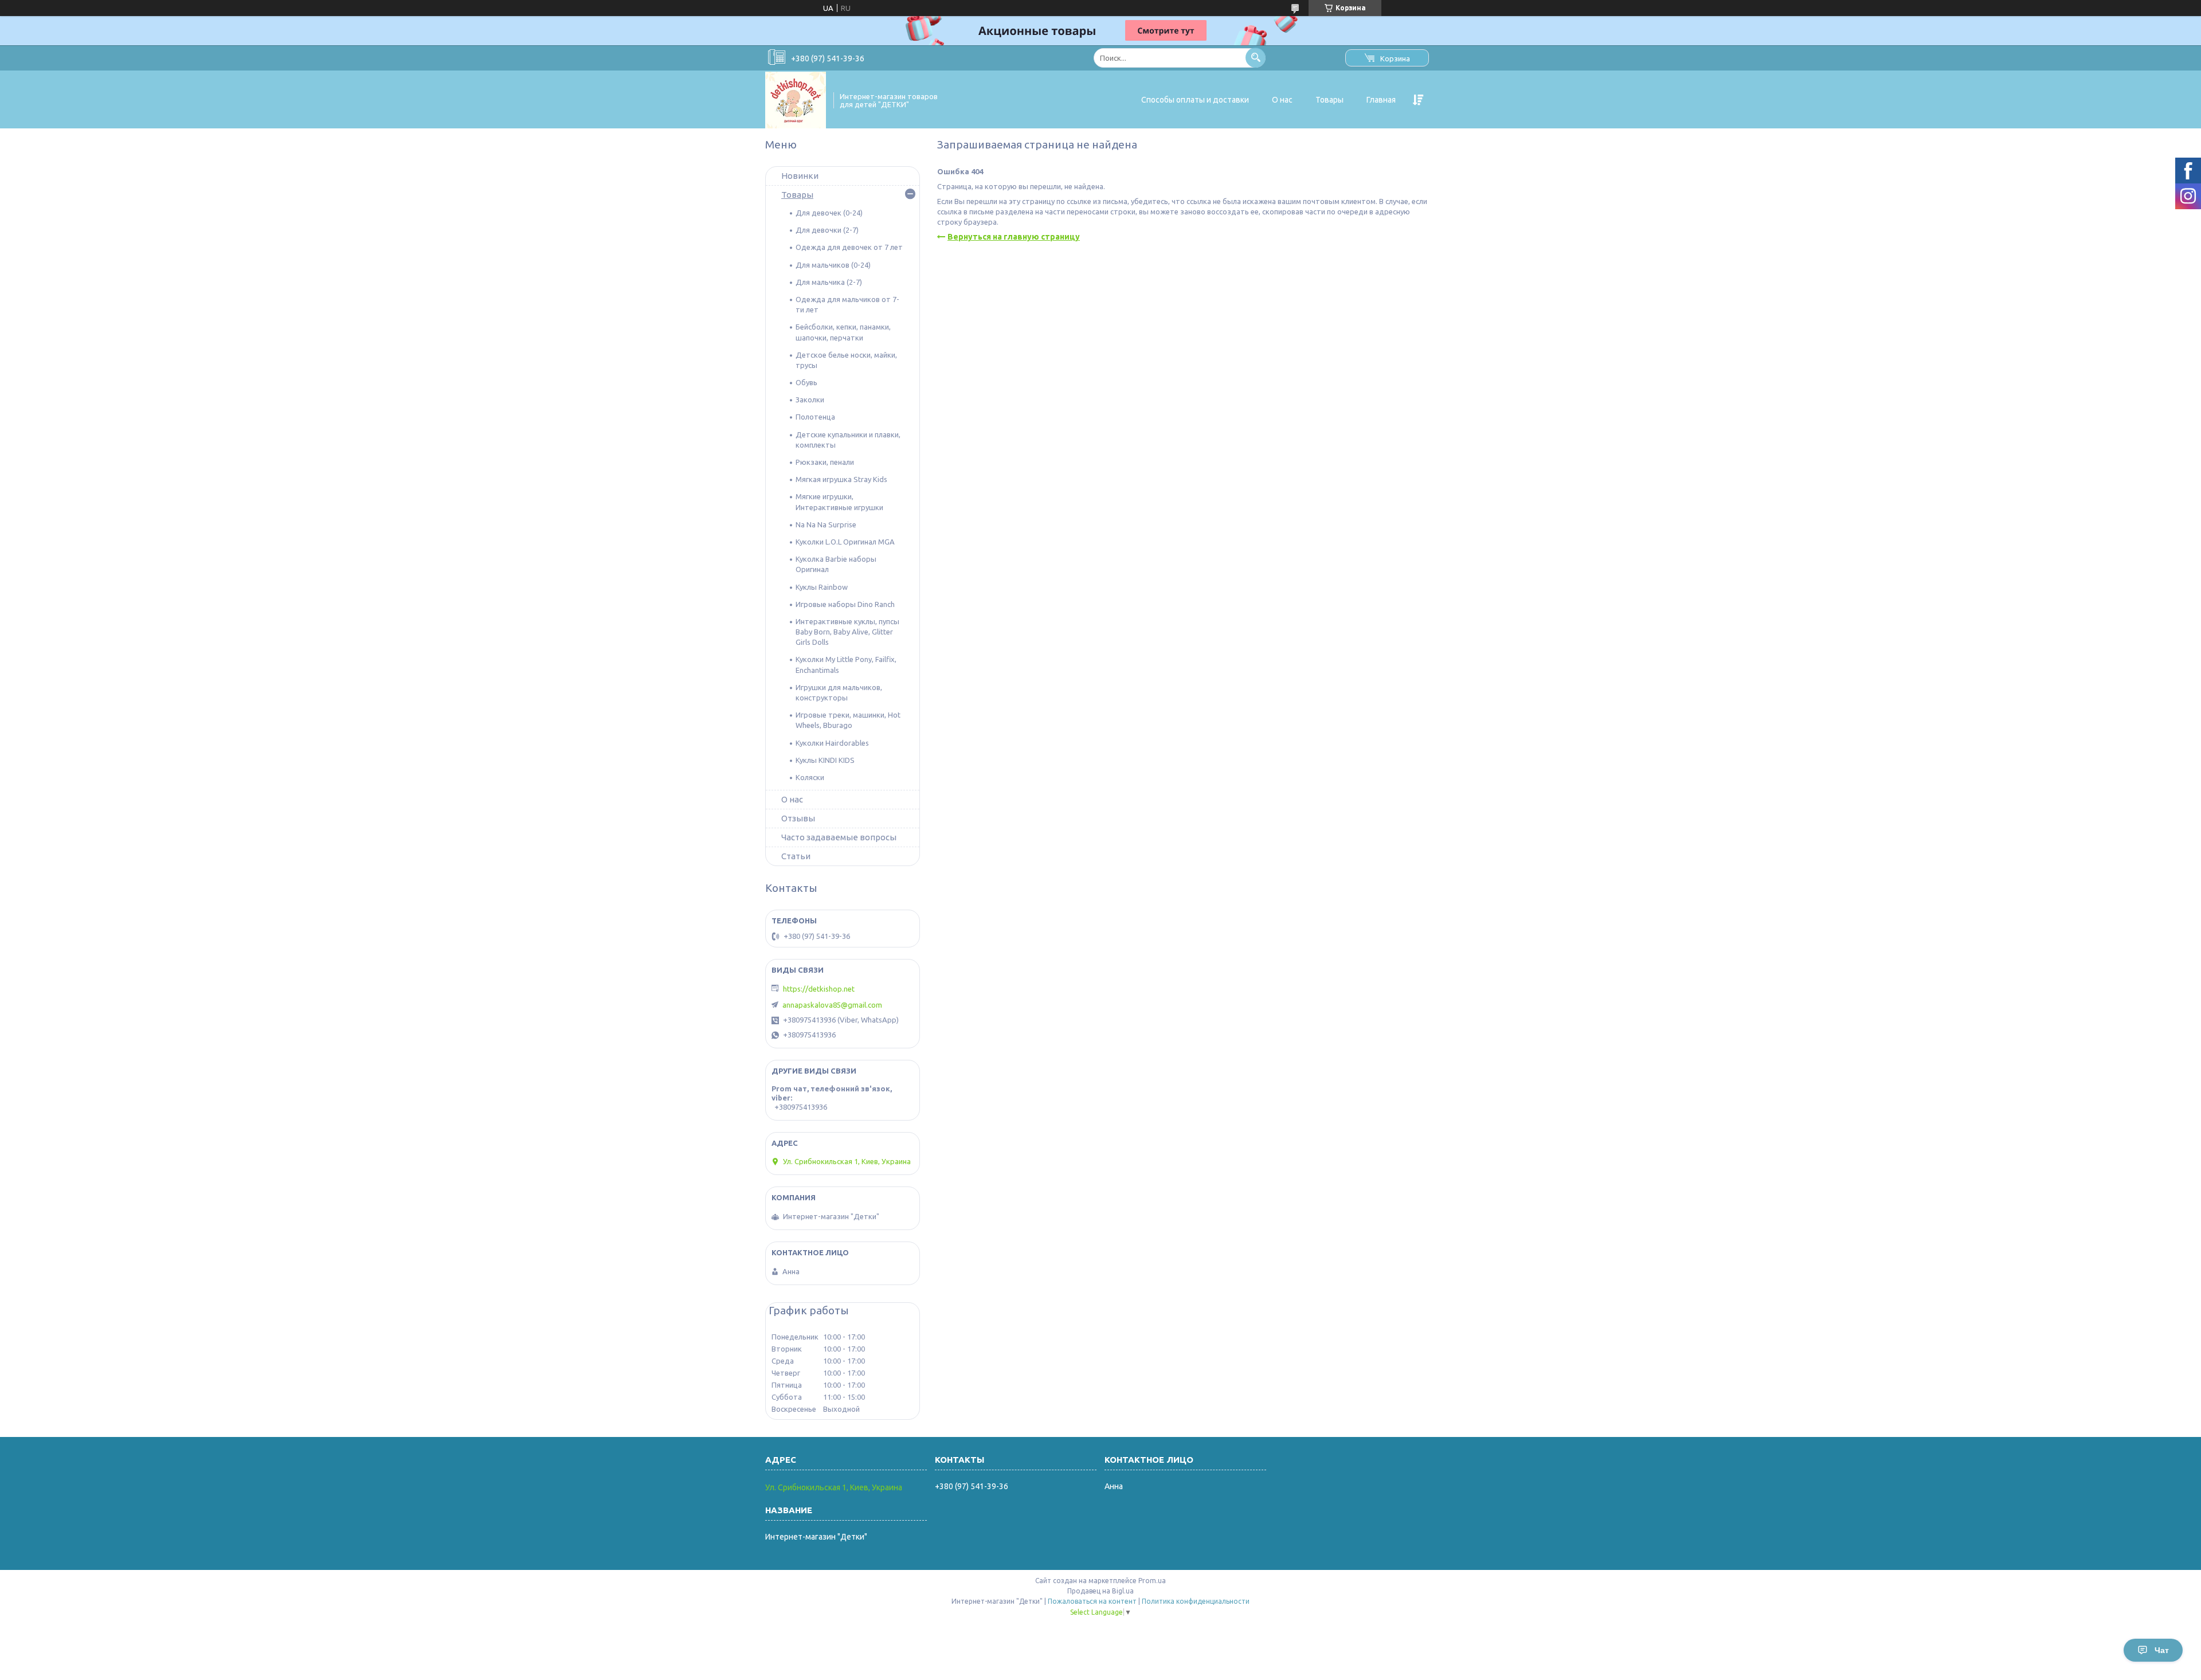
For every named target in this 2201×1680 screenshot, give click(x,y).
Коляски (810, 777)
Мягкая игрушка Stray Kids (841, 479)
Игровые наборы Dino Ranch (845, 604)
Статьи (796, 856)
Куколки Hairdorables (832, 743)
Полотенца (815, 417)
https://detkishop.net (819, 989)
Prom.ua (1152, 1581)
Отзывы (798, 818)
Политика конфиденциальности (1196, 1601)
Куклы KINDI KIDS (825, 760)
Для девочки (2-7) (827, 230)
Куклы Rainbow (822, 587)
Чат (2162, 1650)
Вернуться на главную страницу (1014, 237)
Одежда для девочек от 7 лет (849, 247)
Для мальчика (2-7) (829, 282)
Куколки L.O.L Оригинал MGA (845, 542)
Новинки (800, 176)
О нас (1282, 100)
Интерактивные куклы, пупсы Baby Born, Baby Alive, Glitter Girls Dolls (847, 632)
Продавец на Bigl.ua (1100, 1591)
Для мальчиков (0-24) (833, 265)
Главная (1381, 100)
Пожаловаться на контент (1092, 1601)
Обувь (806, 382)
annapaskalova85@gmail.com (832, 1005)
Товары (1329, 100)
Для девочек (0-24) (829, 213)
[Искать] (1256, 58)
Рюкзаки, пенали (825, 462)
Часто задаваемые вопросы (839, 837)
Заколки (810, 400)
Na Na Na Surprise (826, 524)
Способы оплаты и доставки (1195, 100)
